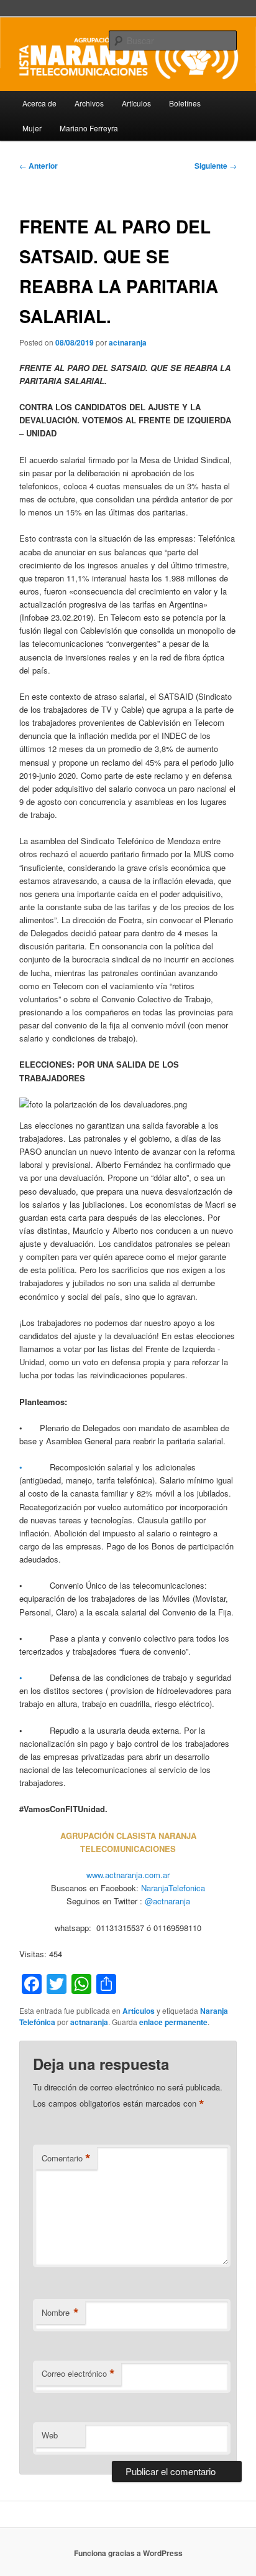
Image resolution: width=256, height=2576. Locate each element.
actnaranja (128, 342)
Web (50, 2435)
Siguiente (216, 166)
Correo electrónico (78, 2374)
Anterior (39, 166)
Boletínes (185, 103)
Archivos (89, 103)
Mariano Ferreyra (89, 128)
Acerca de (39, 103)
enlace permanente (173, 2022)
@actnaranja (166, 1901)
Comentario (66, 2158)
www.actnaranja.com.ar (128, 1875)
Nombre (60, 2313)
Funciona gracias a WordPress (128, 2553)
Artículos (136, 103)
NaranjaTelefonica (173, 1888)
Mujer (32, 128)
